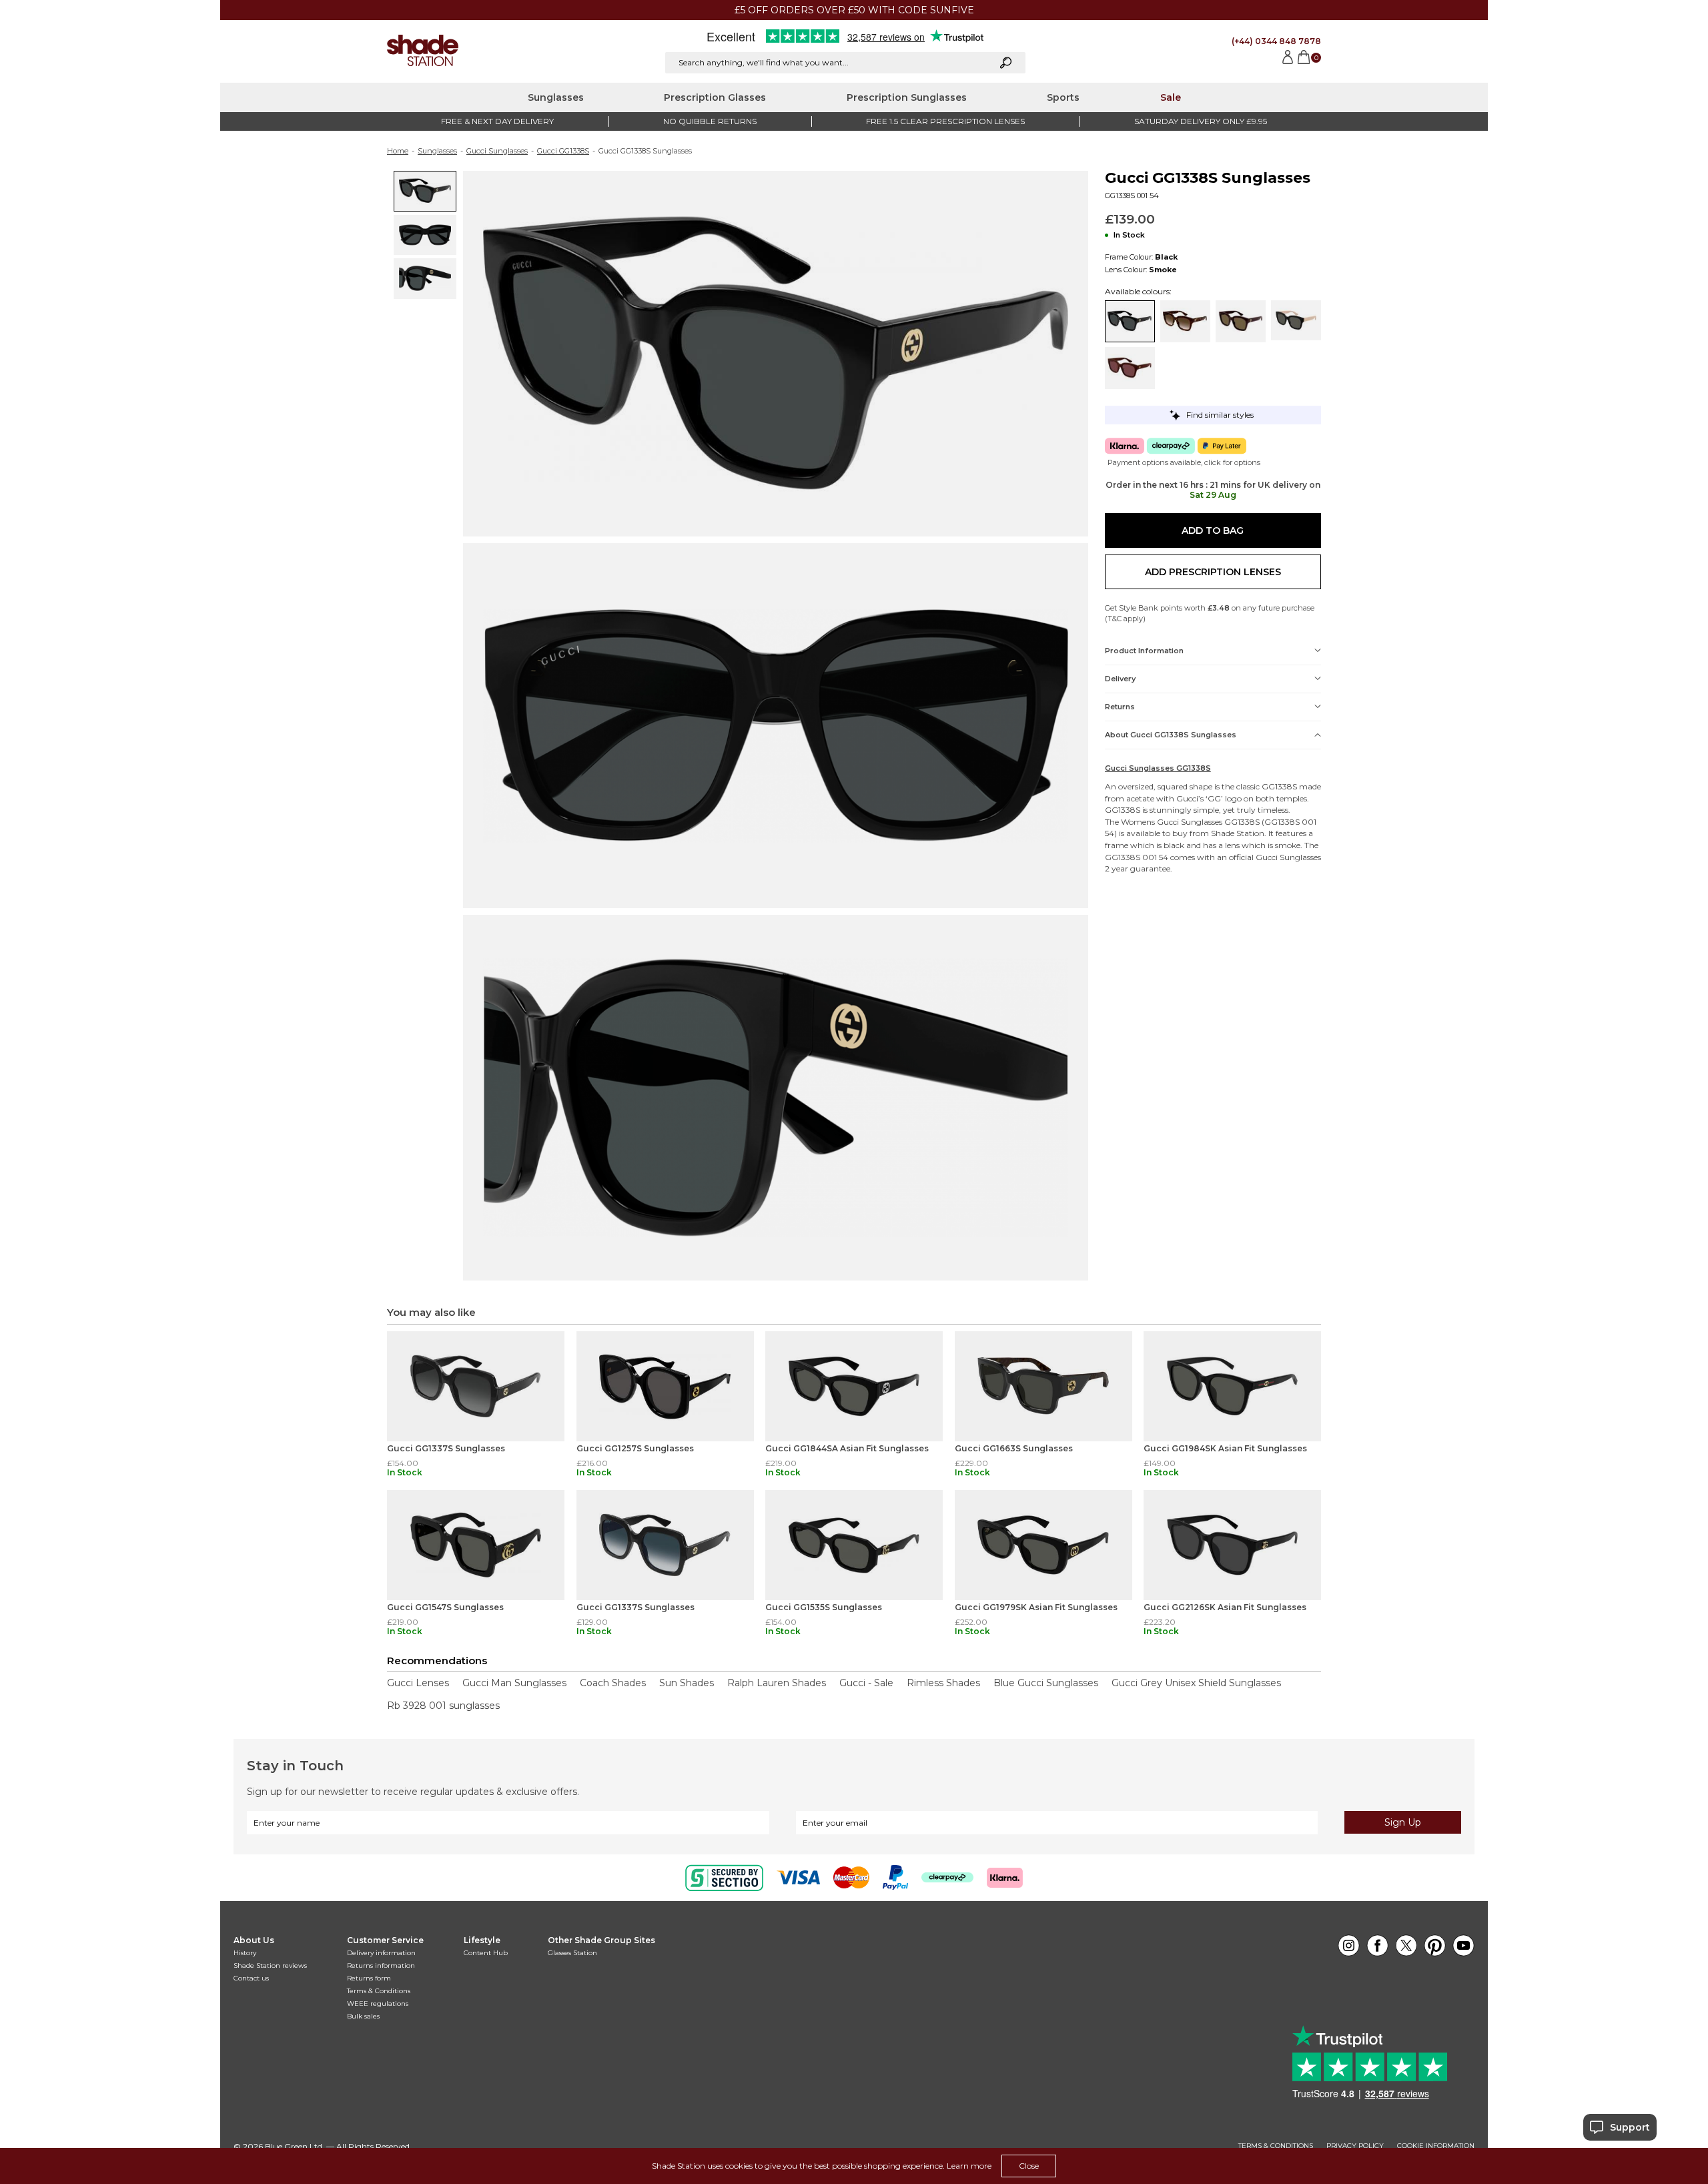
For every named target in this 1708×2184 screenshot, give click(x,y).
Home (398, 151)
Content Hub (486, 1953)
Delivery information (381, 1953)
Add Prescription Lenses (1213, 572)
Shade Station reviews (270, 1965)
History (245, 1953)
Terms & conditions (1276, 2146)
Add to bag (1213, 530)
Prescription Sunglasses (907, 97)
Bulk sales (363, 2016)
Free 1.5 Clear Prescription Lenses (945, 121)
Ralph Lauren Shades (777, 1683)
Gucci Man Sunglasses (514, 1683)
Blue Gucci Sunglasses (1046, 1683)
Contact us (251, 1978)
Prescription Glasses (715, 97)
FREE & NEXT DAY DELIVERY (497, 121)
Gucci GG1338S (563, 151)
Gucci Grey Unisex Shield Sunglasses (1196, 1683)
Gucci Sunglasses (497, 151)
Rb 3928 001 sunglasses (443, 1706)
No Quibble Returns (710, 121)
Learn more (969, 2166)
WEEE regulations (378, 2004)
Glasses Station (572, 1953)
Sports (1063, 97)
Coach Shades (613, 1683)
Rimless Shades (943, 1683)
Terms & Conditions (379, 1991)
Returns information (381, 1965)
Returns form (369, 1978)
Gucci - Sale (866, 1683)
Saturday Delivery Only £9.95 (1201, 121)
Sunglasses (556, 97)
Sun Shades (687, 1683)
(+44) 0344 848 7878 (1276, 41)
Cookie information (1436, 2146)
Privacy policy (1355, 2146)
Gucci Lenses (418, 1683)
